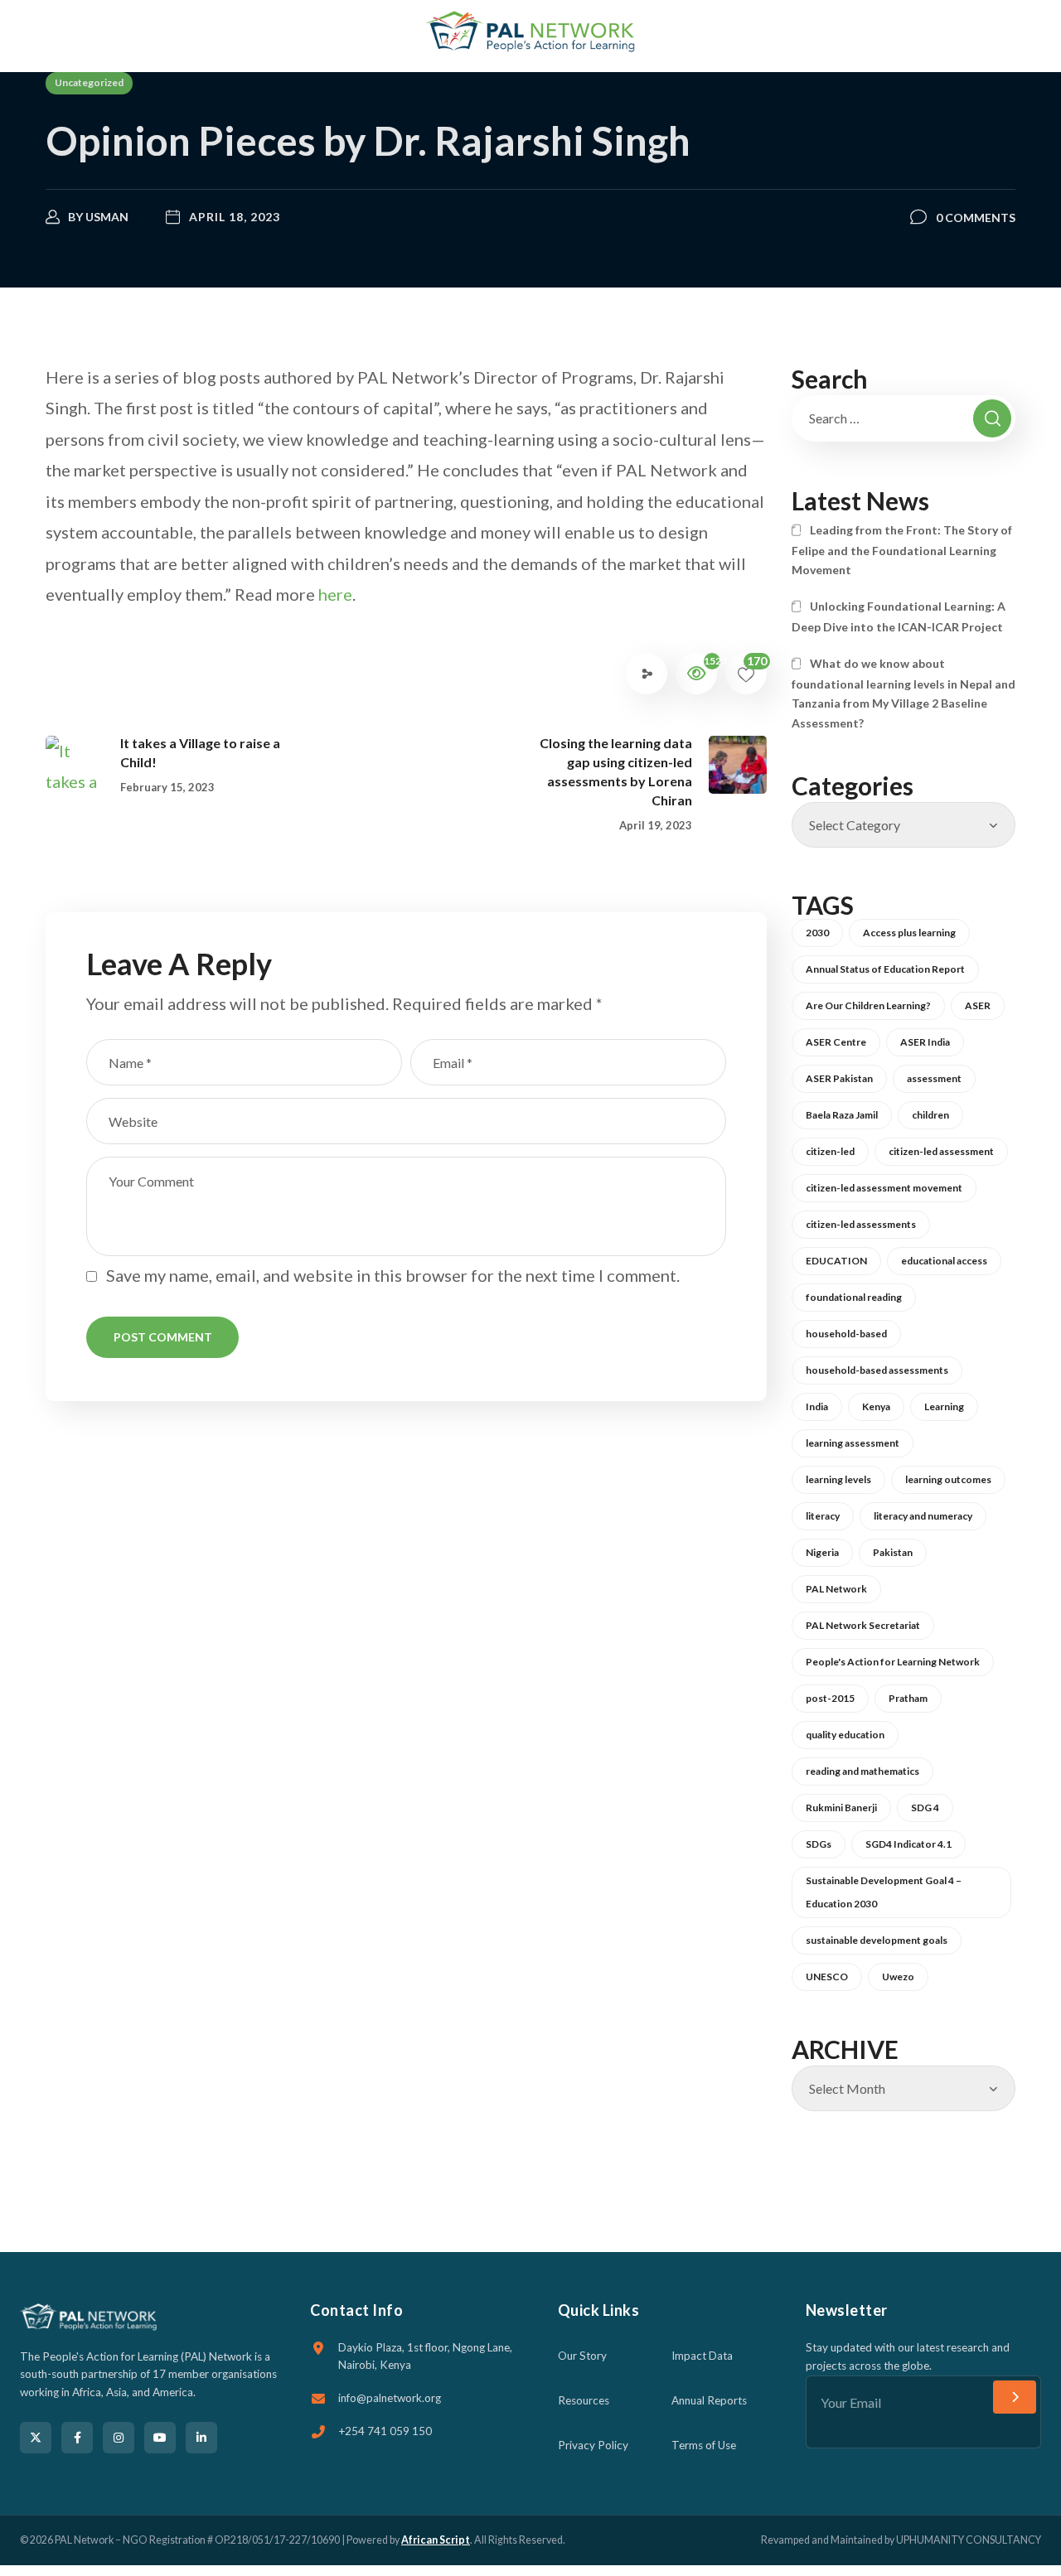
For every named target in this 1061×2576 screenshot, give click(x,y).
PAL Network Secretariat (863, 1625)
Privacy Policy (593, 2445)
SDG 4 (925, 1808)
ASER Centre (836, 1042)
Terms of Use (704, 2445)
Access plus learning (909, 933)
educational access (944, 1261)
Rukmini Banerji (841, 1808)
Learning (944, 1406)
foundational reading (854, 1297)
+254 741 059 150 (385, 2431)
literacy (823, 1516)
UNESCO (827, 1977)
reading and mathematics (862, 1771)
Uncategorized (89, 82)
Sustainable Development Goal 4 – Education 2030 (884, 1892)
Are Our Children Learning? (868, 1005)
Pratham (908, 1698)
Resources (584, 2400)
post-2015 (830, 1698)
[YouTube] (160, 2438)
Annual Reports (709, 2400)
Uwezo (898, 1977)
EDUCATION (836, 1261)
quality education (845, 1735)
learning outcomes (948, 1479)
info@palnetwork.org (390, 2398)
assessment (934, 1078)
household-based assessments (877, 1370)
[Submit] (1015, 2397)
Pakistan (893, 1552)
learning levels (838, 1479)
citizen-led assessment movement (884, 1188)
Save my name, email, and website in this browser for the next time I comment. (393, 1275)
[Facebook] (77, 2438)
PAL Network (836, 1589)
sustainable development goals (877, 1940)
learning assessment (853, 1443)
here (335, 594)
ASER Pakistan (839, 1078)
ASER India (925, 1042)
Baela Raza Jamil (842, 1115)
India (817, 1406)
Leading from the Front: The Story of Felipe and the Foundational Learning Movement (902, 550)
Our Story (582, 2356)
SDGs (819, 1844)
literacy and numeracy (923, 1516)
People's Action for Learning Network (893, 1662)
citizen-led (830, 1151)
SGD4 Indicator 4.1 (908, 1844)
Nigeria (822, 1552)
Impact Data (702, 2356)
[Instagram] (119, 2438)
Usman (107, 217)
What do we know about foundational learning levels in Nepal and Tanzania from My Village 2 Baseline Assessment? (904, 693)
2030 (817, 933)
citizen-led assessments (861, 1224)
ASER (978, 1005)
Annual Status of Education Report (885, 969)
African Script (436, 2540)
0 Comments (976, 217)
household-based (846, 1334)
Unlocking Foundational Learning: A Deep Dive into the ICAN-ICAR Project (899, 616)
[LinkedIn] (201, 2438)
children (930, 1115)
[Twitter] (36, 2438)
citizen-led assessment (941, 1151)
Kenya (876, 1406)
